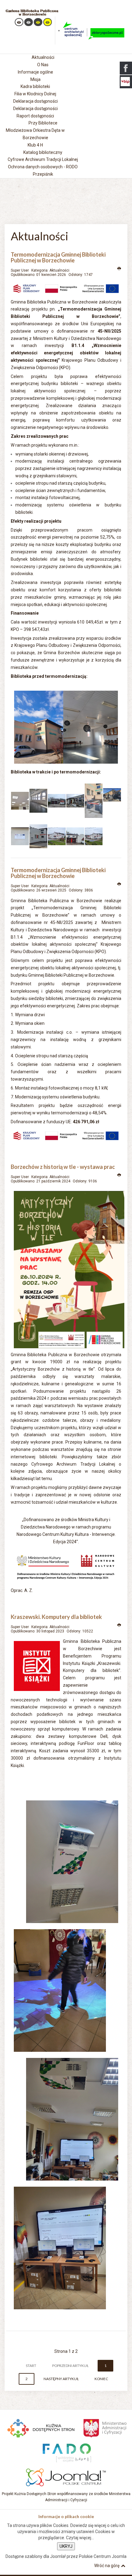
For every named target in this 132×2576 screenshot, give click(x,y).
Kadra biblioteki (35, 86)
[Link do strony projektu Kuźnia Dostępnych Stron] (41, 2427)
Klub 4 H (35, 145)
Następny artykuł (61, 2379)
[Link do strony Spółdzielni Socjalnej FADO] (66, 2452)
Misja (35, 79)
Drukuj (119, 269)
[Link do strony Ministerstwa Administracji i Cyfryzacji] (105, 2427)
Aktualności (59, 270)
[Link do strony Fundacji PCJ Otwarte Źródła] (66, 2476)
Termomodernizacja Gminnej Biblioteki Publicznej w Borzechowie (58, 258)
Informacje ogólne (35, 72)
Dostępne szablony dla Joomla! (36, 2556)
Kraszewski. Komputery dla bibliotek (56, 1617)
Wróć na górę (107, 2566)
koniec (101, 2379)
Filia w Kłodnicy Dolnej (35, 94)
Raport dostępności (35, 116)
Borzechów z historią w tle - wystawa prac (63, 1167)
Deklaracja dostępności (35, 109)
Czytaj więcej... (80, 2538)
